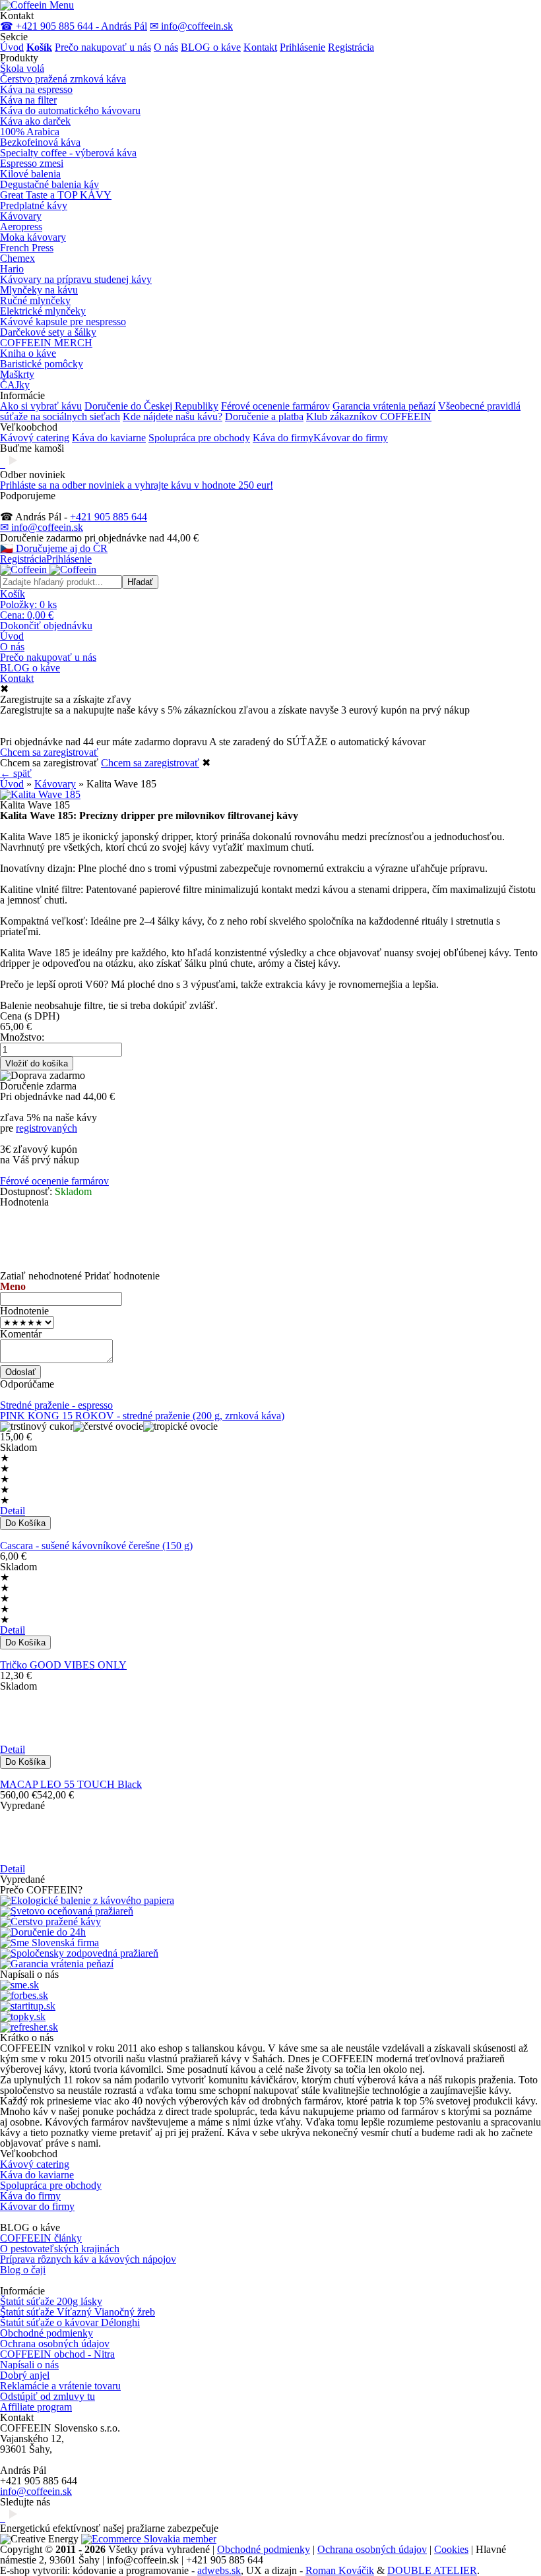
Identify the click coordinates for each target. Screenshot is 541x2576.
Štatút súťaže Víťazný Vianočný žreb (78, 2312)
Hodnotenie (24, 1311)
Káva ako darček (35, 121)
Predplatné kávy (34, 205)
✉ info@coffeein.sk (191, 26)
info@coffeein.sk (36, 2491)
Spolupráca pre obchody (199, 438)
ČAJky (15, 385)
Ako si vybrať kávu (41, 406)
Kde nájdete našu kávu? (173, 416)
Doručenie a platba (264, 416)
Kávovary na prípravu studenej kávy (76, 279)
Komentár (21, 1334)
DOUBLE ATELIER (432, 2570)
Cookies (451, 2549)
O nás (166, 47)
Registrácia (351, 47)
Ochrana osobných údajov (55, 2344)
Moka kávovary (33, 237)
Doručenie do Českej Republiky (151, 406)
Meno (13, 1286)
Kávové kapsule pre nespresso (63, 322)
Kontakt (260, 47)
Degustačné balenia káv (49, 184)
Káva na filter (28, 100)
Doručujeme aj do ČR (54, 548)
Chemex (17, 258)
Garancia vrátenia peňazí (384, 406)
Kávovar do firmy (351, 438)
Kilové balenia (30, 174)
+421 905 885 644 (109, 517)
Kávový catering (35, 438)
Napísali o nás (29, 2365)
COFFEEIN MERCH (46, 343)
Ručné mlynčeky (35, 300)
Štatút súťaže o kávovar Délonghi (70, 2322)
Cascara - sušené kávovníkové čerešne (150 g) (96, 1546)
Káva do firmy (283, 438)
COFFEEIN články (41, 2238)
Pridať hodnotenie (122, 1276)
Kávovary (21, 216)
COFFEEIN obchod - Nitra (57, 2354)
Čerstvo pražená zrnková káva (63, 79)
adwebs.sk (219, 2570)
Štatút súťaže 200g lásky (51, 2301)
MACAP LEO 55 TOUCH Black (71, 1784)
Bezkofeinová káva (40, 142)
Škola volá (22, 68)
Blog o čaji (23, 2270)
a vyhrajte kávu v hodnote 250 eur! (137, 485)
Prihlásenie (302, 47)
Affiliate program (36, 2407)
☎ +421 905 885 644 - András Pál (74, 26)
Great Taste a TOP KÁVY (56, 195)
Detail (13, 1511)
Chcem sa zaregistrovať (49, 752)
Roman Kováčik (340, 2570)
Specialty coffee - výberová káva (68, 153)
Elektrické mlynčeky (43, 311)
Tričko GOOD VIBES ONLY (63, 1665)
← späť (16, 773)
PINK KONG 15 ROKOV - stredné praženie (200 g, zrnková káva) (142, 1416)
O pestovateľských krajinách (60, 2249)
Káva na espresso (36, 89)
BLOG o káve (211, 47)
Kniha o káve (28, 353)
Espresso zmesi (32, 163)
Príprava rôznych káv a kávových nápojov (88, 2259)
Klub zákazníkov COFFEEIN (369, 416)
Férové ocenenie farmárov (275, 406)
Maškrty (17, 374)
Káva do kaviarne (109, 438)
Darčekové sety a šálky (48, 332)
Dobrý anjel (25, 2375)
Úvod (12, 47)
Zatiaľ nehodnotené (41, 1276)
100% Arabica (30, 132)
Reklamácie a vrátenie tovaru (60, 2386)
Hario (12, 269)
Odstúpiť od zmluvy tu (48, 2396)
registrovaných (47, 1128)
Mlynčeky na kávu (39, 290)
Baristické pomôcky (42, 364)
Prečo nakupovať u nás (103, 47)
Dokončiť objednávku (46, 626)
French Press (27, 248)
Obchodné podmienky (47, 2333)
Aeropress (21, 227)
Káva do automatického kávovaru (70, 110)
